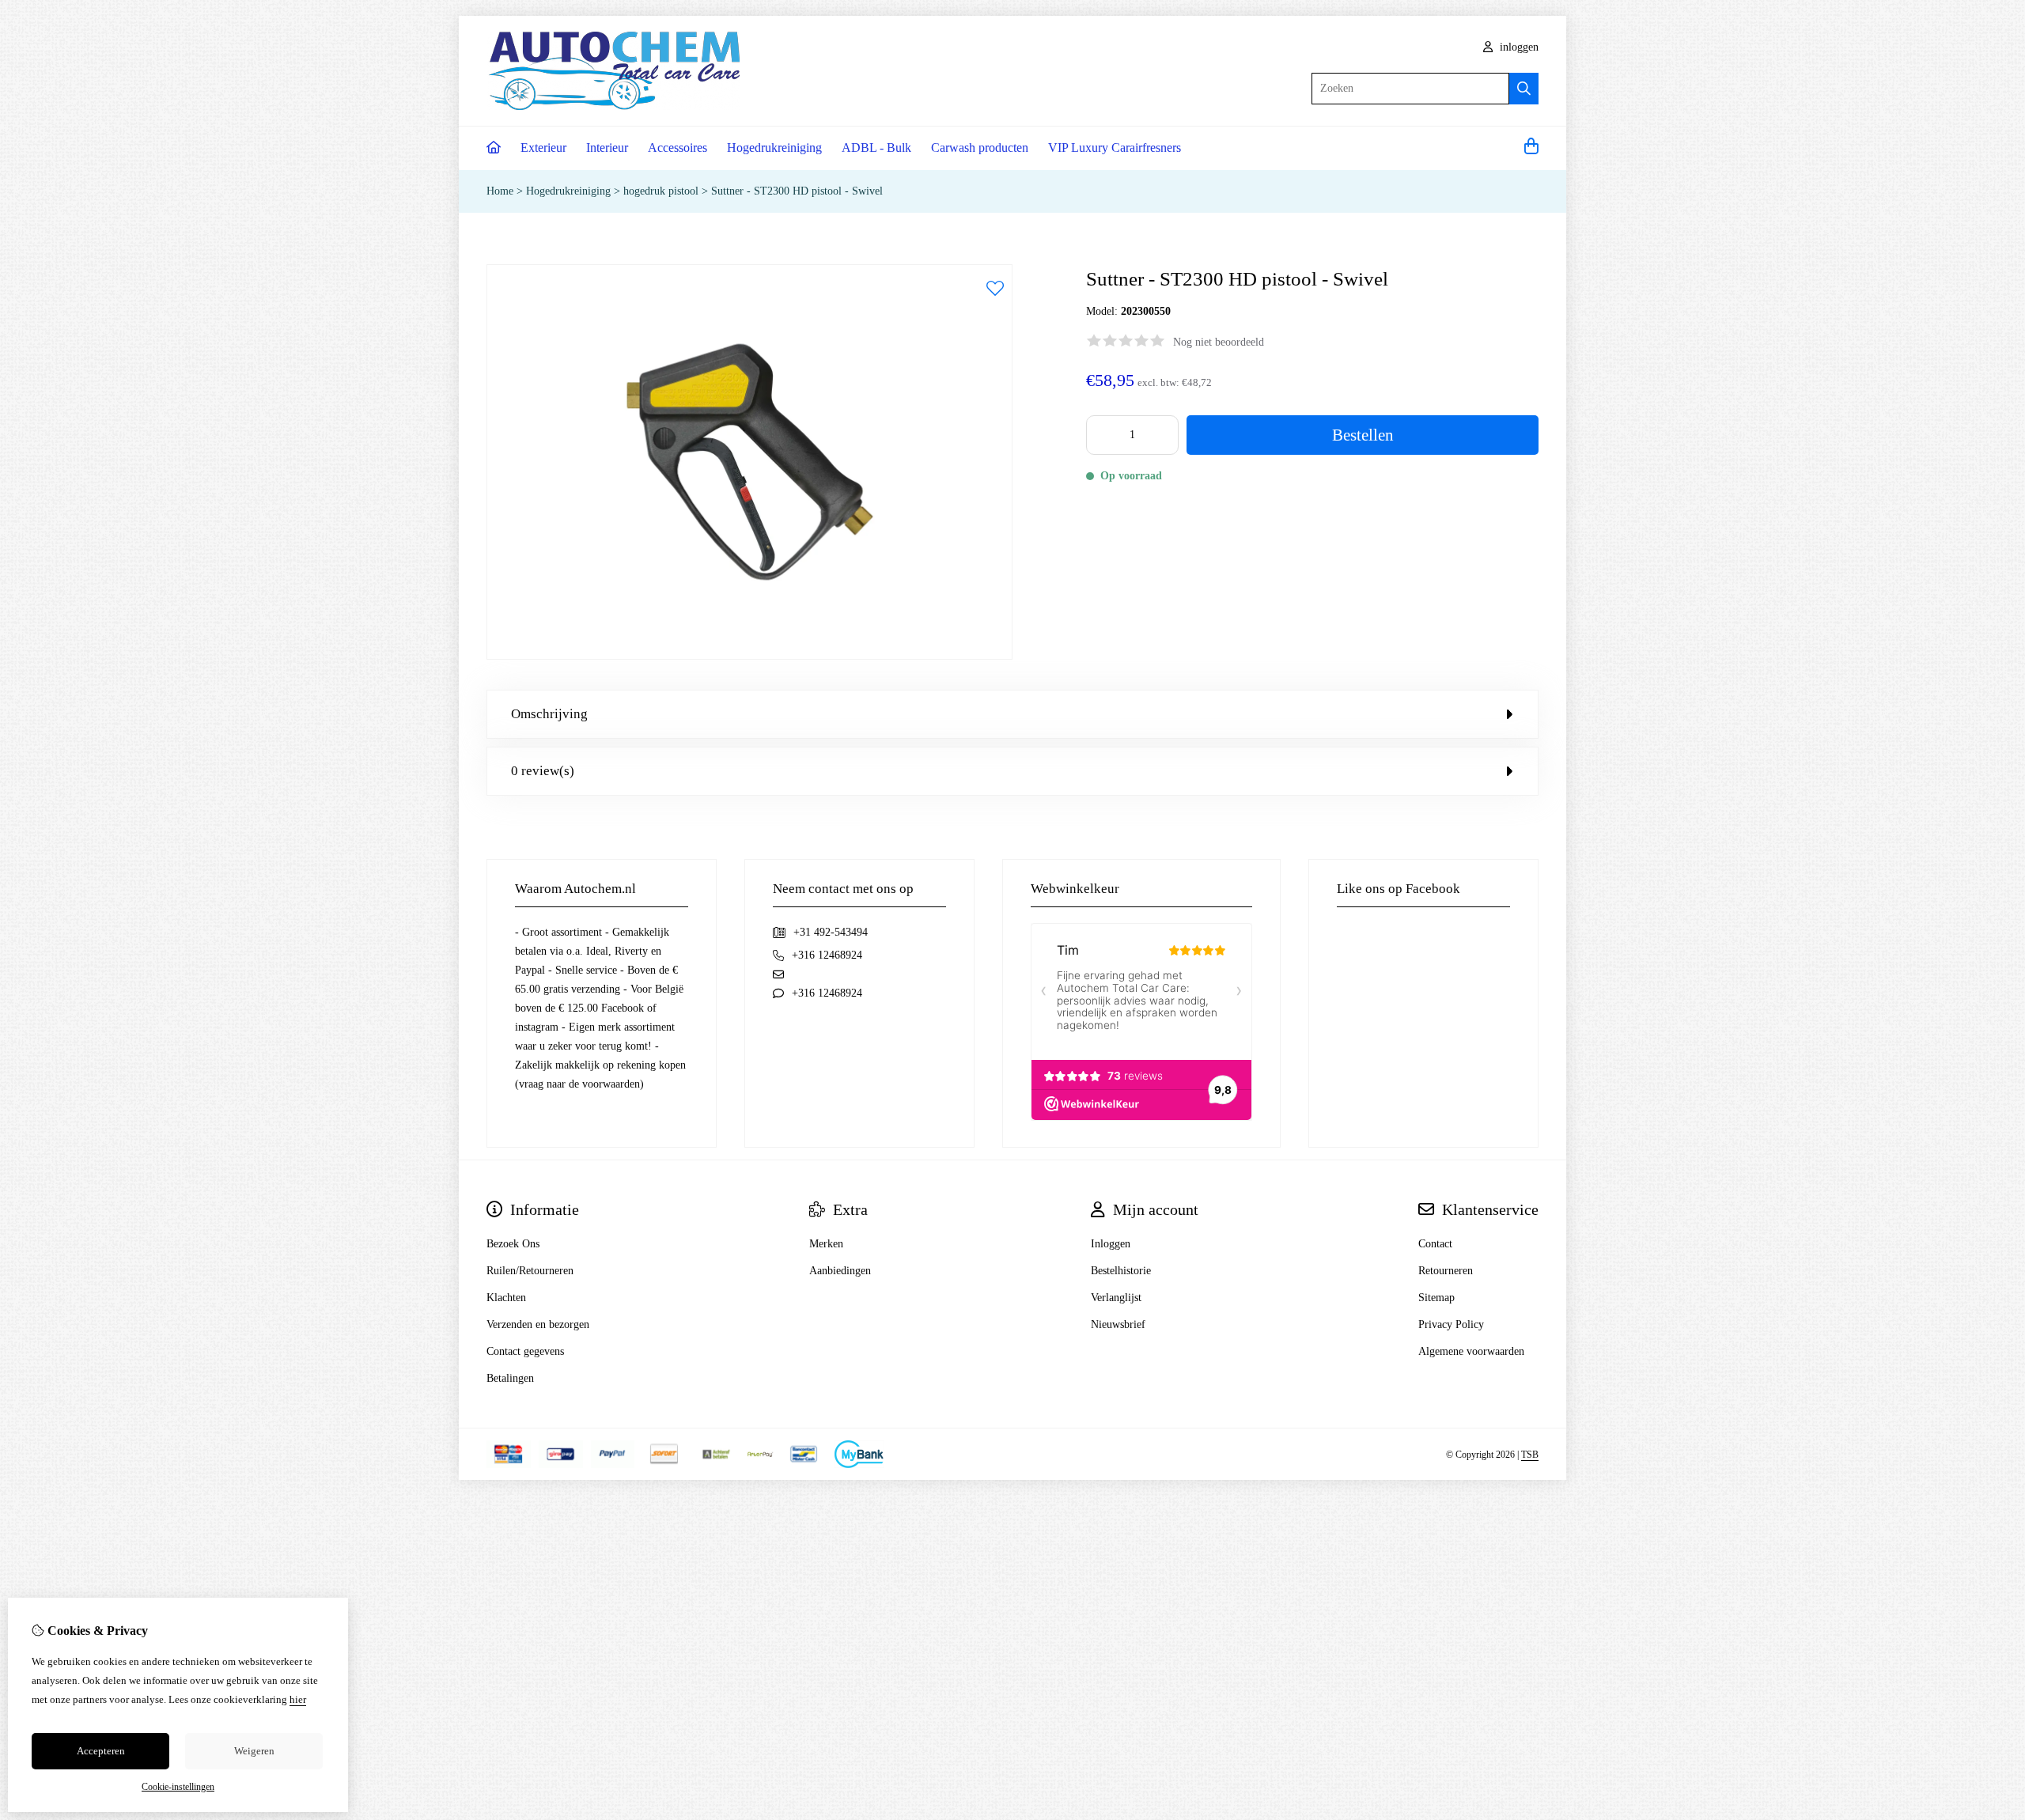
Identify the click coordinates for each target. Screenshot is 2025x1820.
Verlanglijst (1116, 1298)
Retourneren (1446, 1271)
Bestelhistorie (1121, 1271)
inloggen (1518, 47)
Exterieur (543, 148)
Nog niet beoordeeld (1219, 342)
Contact (1435, 1244)
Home (500, 191)
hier (298, 1699)
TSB (1530, 1455)
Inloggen (1111, 1244)
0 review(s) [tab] (543, 771)
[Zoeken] (1524, 89)
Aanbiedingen (840, 1271)
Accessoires (678, 148)
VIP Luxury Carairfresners (1115, 148)
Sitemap (1436, 1298)
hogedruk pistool (661, 191)
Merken (826, 1244)
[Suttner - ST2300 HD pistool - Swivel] (749, 656)
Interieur (607, 148)
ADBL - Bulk (876, 148)
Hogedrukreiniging (774, 148)
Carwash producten (980, 148)
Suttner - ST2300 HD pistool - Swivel (797, 191)
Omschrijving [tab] (549, 714)
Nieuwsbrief (1118, 1324)
